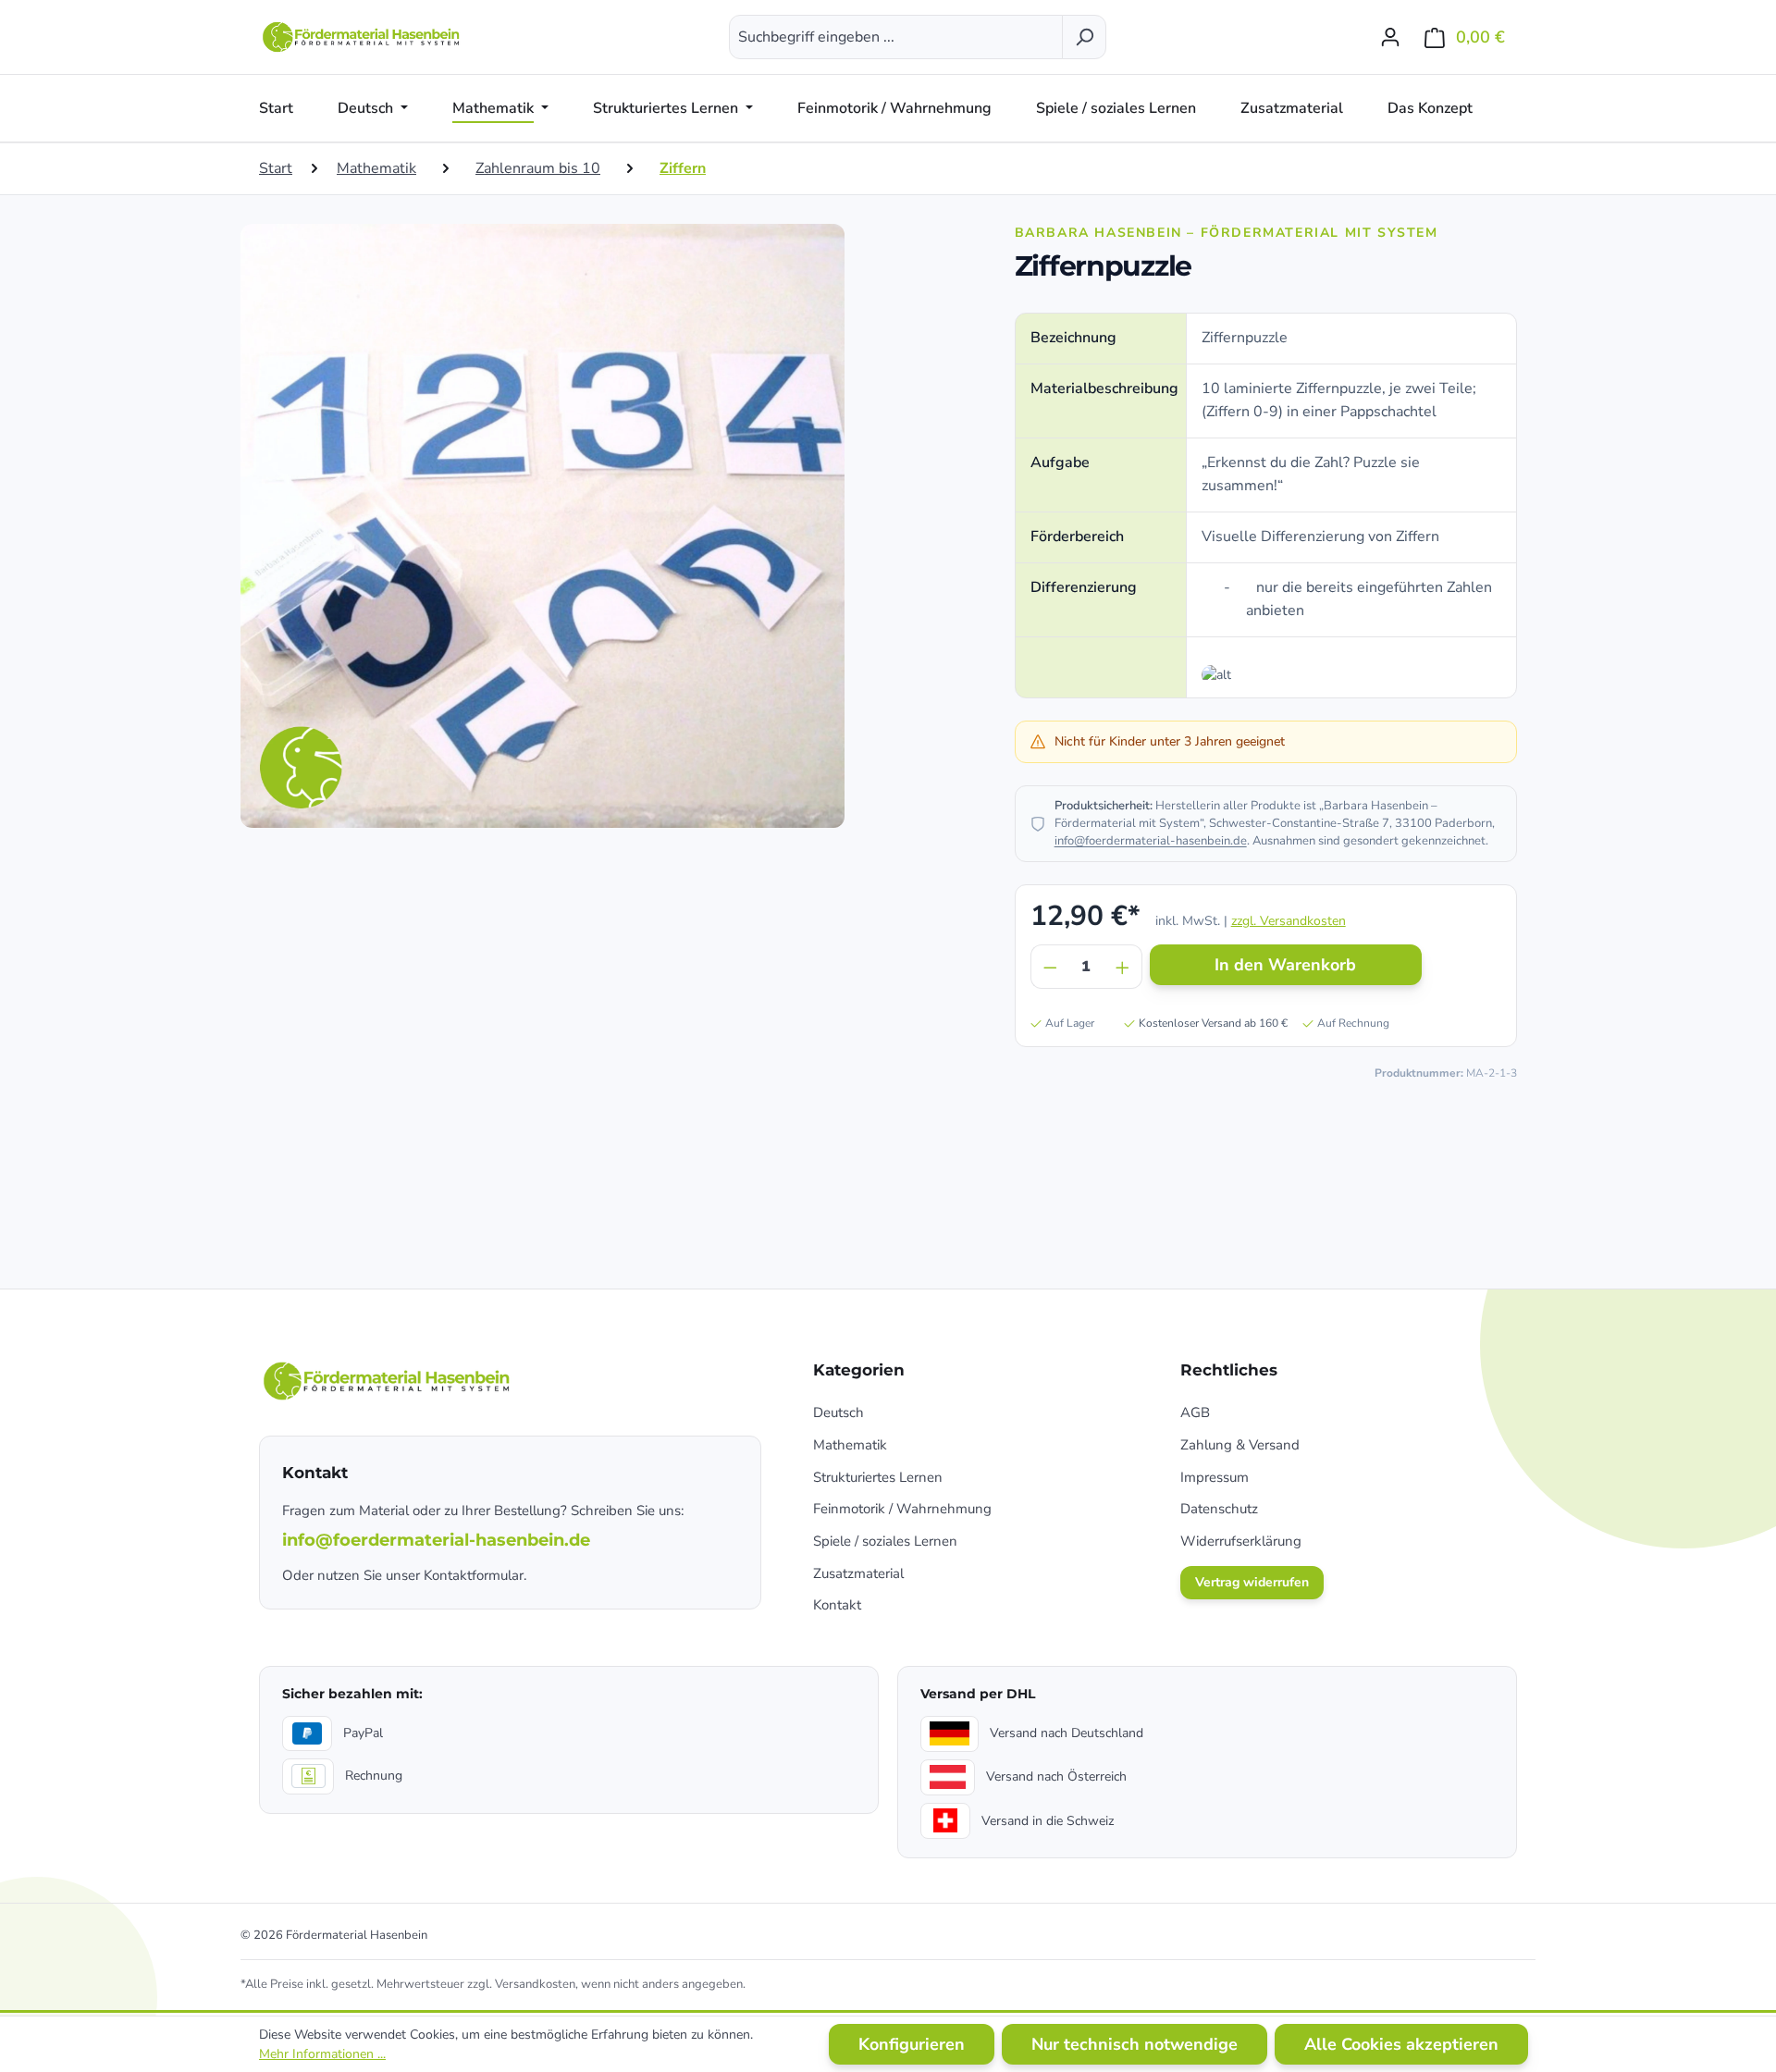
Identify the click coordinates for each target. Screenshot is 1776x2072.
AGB (1195, 1412)
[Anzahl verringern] (1050, 967)
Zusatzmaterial (858, 1573)
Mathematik (850, 1445)
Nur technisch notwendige (1135, 2044)
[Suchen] (1084, 37)
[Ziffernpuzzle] (543, 526)
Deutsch (839, 1412)
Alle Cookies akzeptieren (1401, 2044)
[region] (618, 526)
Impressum (1215, 1477)
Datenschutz (1219, 1509)
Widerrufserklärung (1241, 1541)
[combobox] (896, 37)
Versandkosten (535, 1984)
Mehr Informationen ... (322, 2054)
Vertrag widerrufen (1252, 1582)
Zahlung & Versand (1240, 1445)
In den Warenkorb (1285, 965)
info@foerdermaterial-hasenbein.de (1151, 841)
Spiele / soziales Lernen (885, 1541)
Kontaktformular (474, 1575)
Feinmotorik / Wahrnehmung (902, 1509)
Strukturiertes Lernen (878, 1477)
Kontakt (837, 1605)
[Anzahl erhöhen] (1123, 967)
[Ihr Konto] (1390, 37)
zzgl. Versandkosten (1289, 921)
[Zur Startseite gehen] (363, 37)
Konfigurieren (912, 2044)
